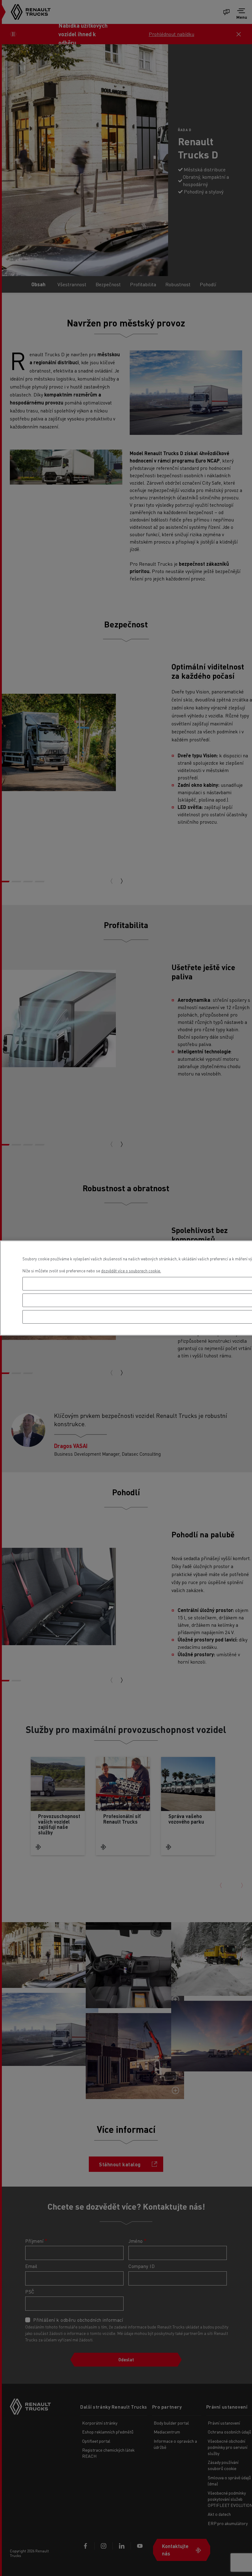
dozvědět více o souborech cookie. (131, 1271)
